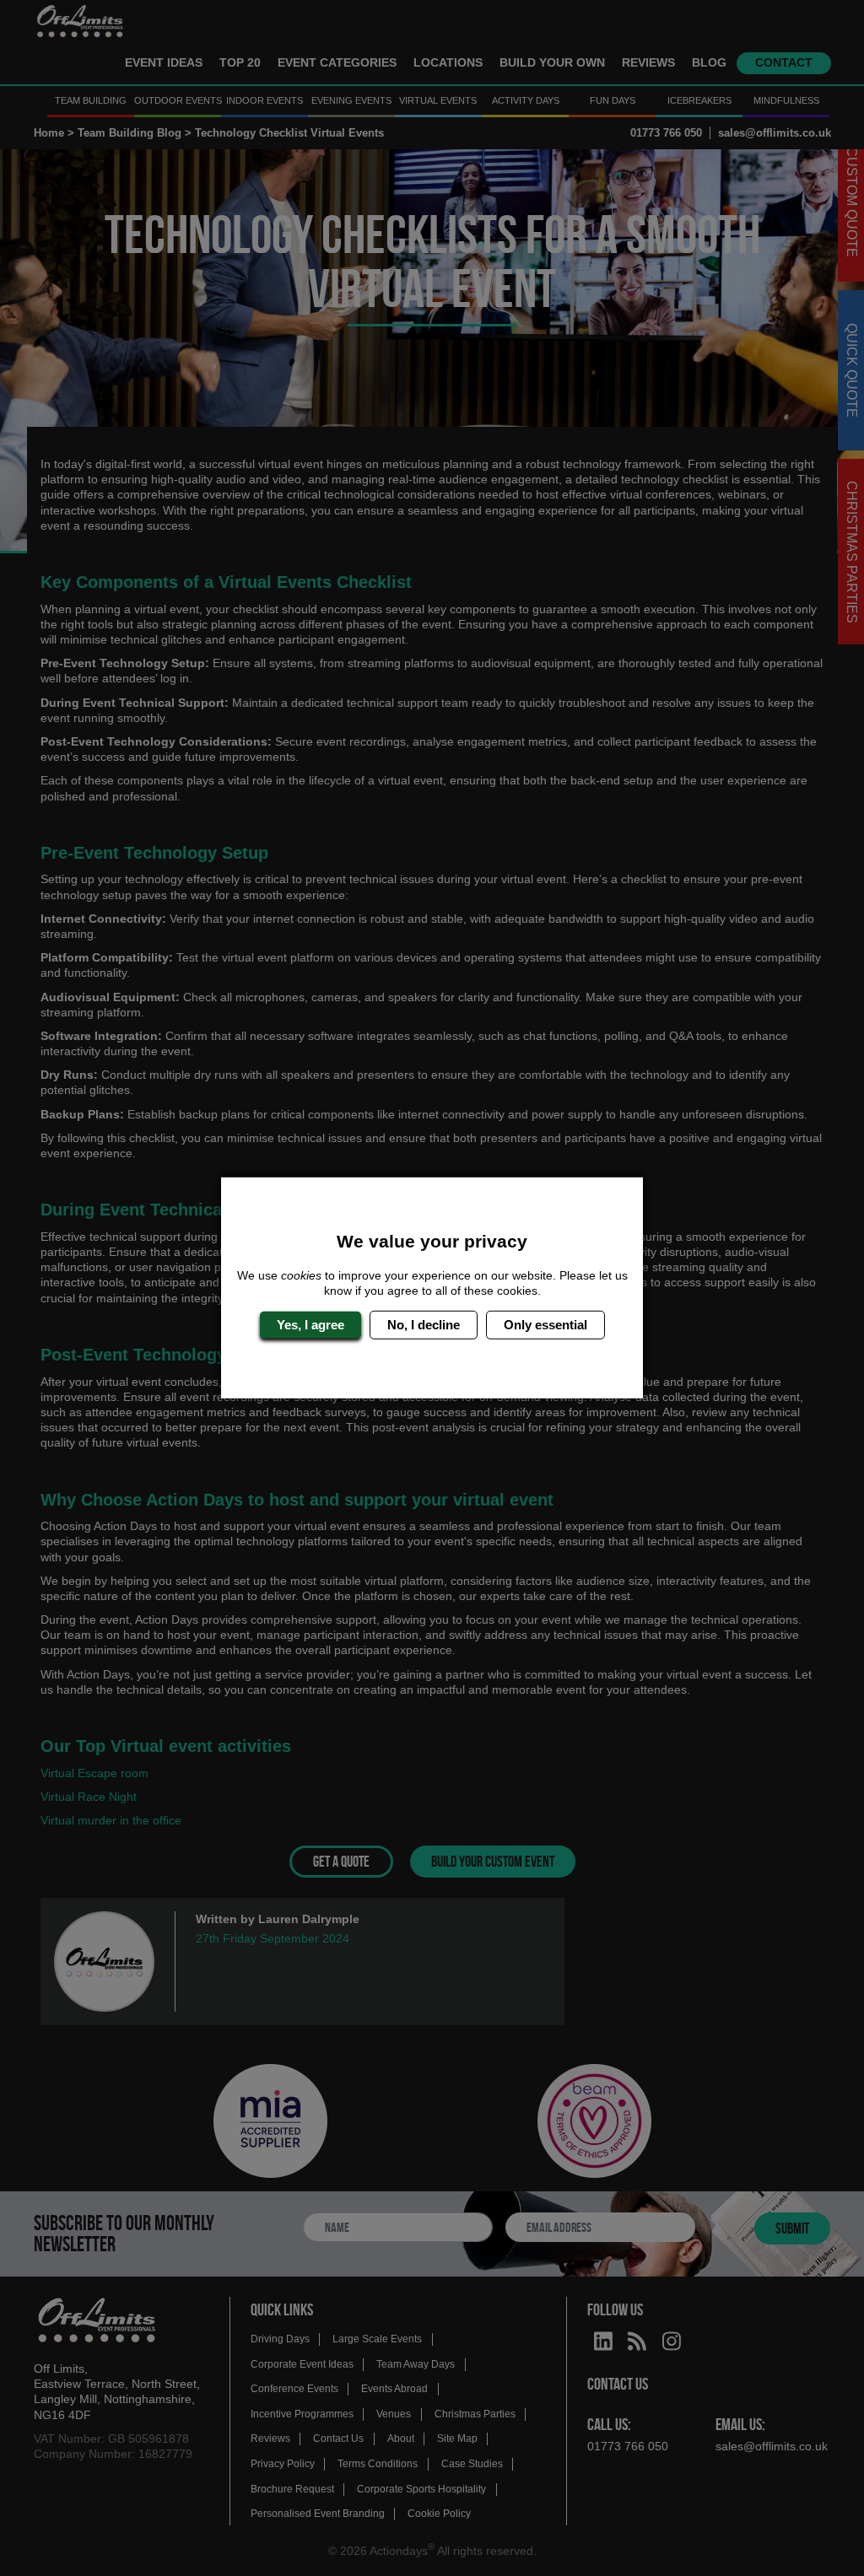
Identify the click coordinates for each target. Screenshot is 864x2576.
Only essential (545, 1325)
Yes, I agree (310, 1325)
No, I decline (424, 1325)
